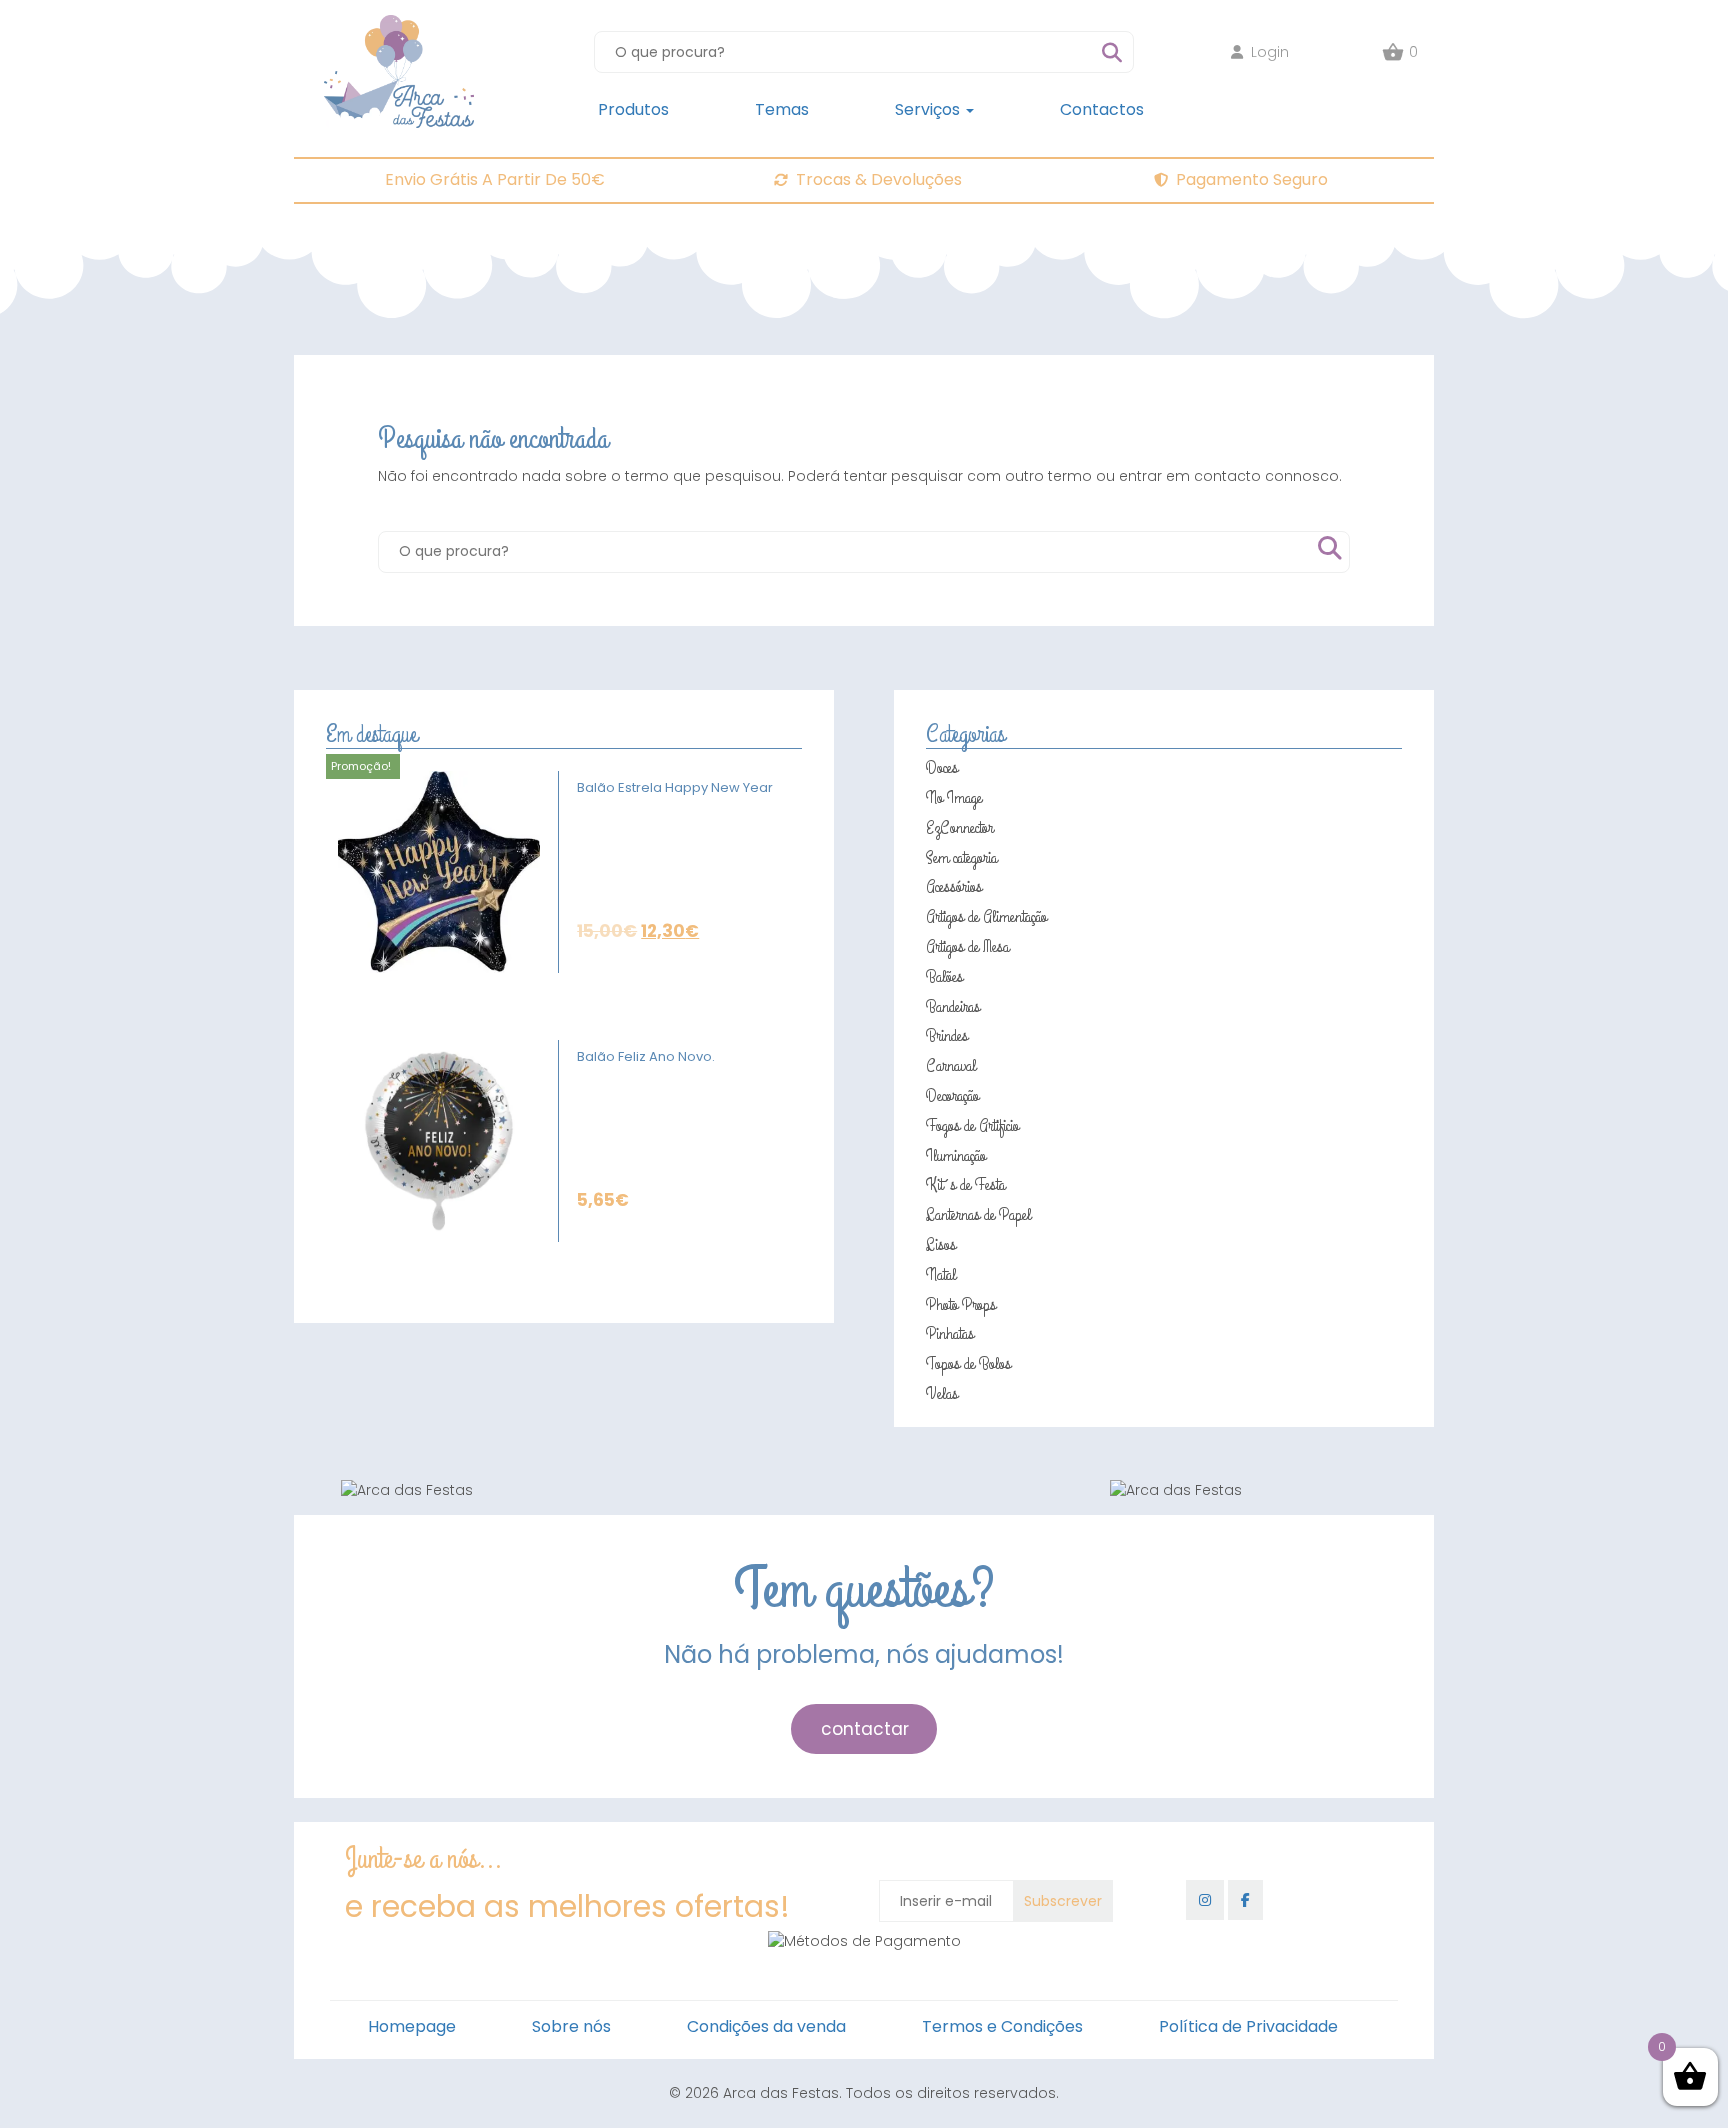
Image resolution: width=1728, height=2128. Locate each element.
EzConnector (959, 828)
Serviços (929, 109)
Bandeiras (953, 1007)
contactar (865, 1729)
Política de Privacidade (1248, 2026)
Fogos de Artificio (972, 1126)
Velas (942, 1394)
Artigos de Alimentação (986, 917)
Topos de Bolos (968, 1364)
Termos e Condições (1002, 2026)
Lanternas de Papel (978, 1215)
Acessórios (954, 887)
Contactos (1102, 109)
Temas (782, 109)
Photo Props (961, 1305)
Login (1270, 52)
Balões (944, 977)
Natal (941, 1275)
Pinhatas (950, 1334)
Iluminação (956, 1156)
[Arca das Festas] (399, 25)
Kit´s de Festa (965, 1185)
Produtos (633, 109)
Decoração (952, 1096)
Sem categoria (961, 858)
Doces (942, 768)
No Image (954, 798)
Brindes (947, 1036)
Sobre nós (571, 2026)
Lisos (941, 1245)
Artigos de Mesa (967, 947)
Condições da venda (766, 2026)
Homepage (412, 2026)
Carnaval (951, 1066)
